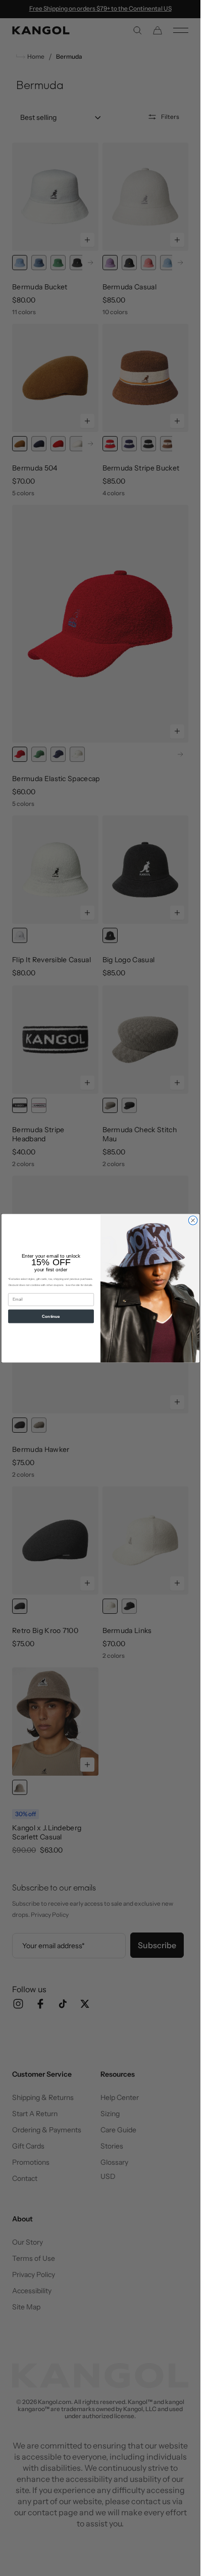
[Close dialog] (193, 1220)
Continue (51, 1316)
